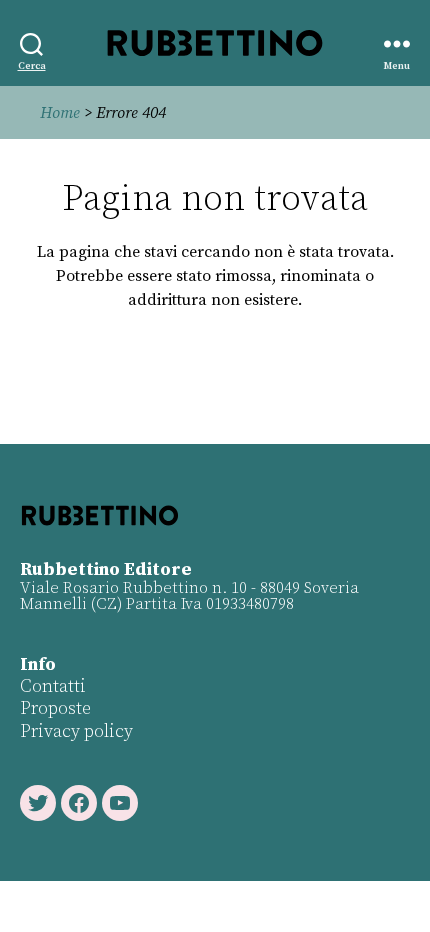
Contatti (53, 686)
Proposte (55, 708)
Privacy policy (76, 731)
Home (60, 113)
